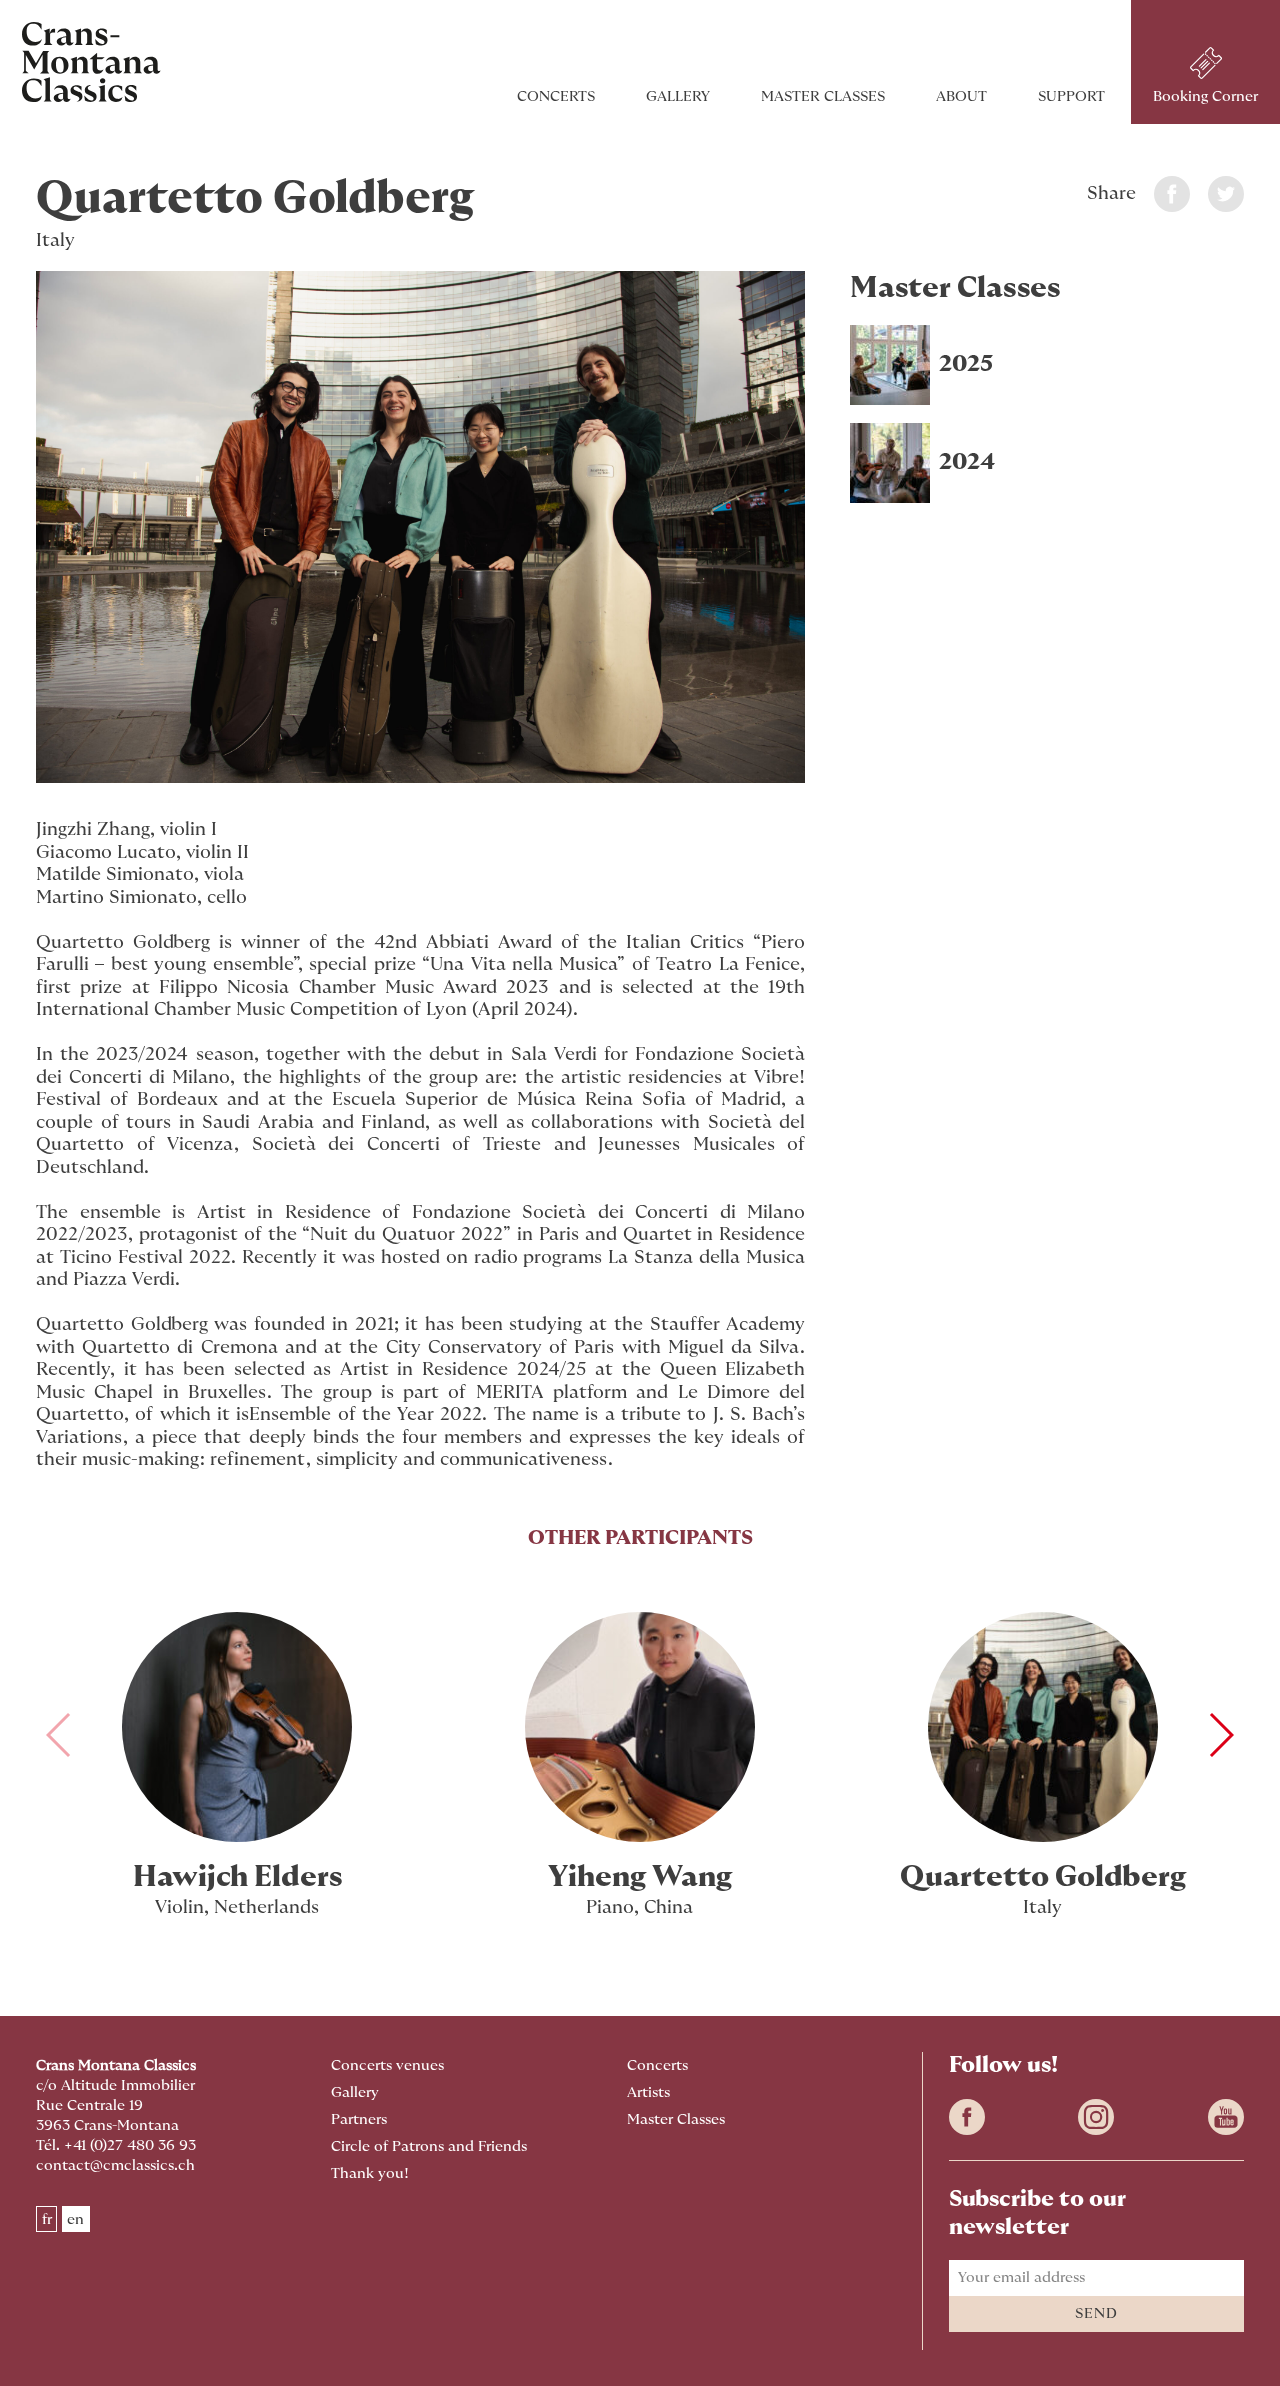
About (961, 96)
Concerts (556, 96)
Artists (648, 2092)
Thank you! (370, 2173)
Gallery (678, 96)
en (75, 2219)
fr (47, 2219)
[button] (1220, 1735)
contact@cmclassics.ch (115, 2165)
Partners (359, 2119)
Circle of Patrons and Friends (429, 2146)
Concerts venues (387, 2065)
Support (1071, 96)
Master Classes (823, 96)
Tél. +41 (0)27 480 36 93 (116, 2145)
